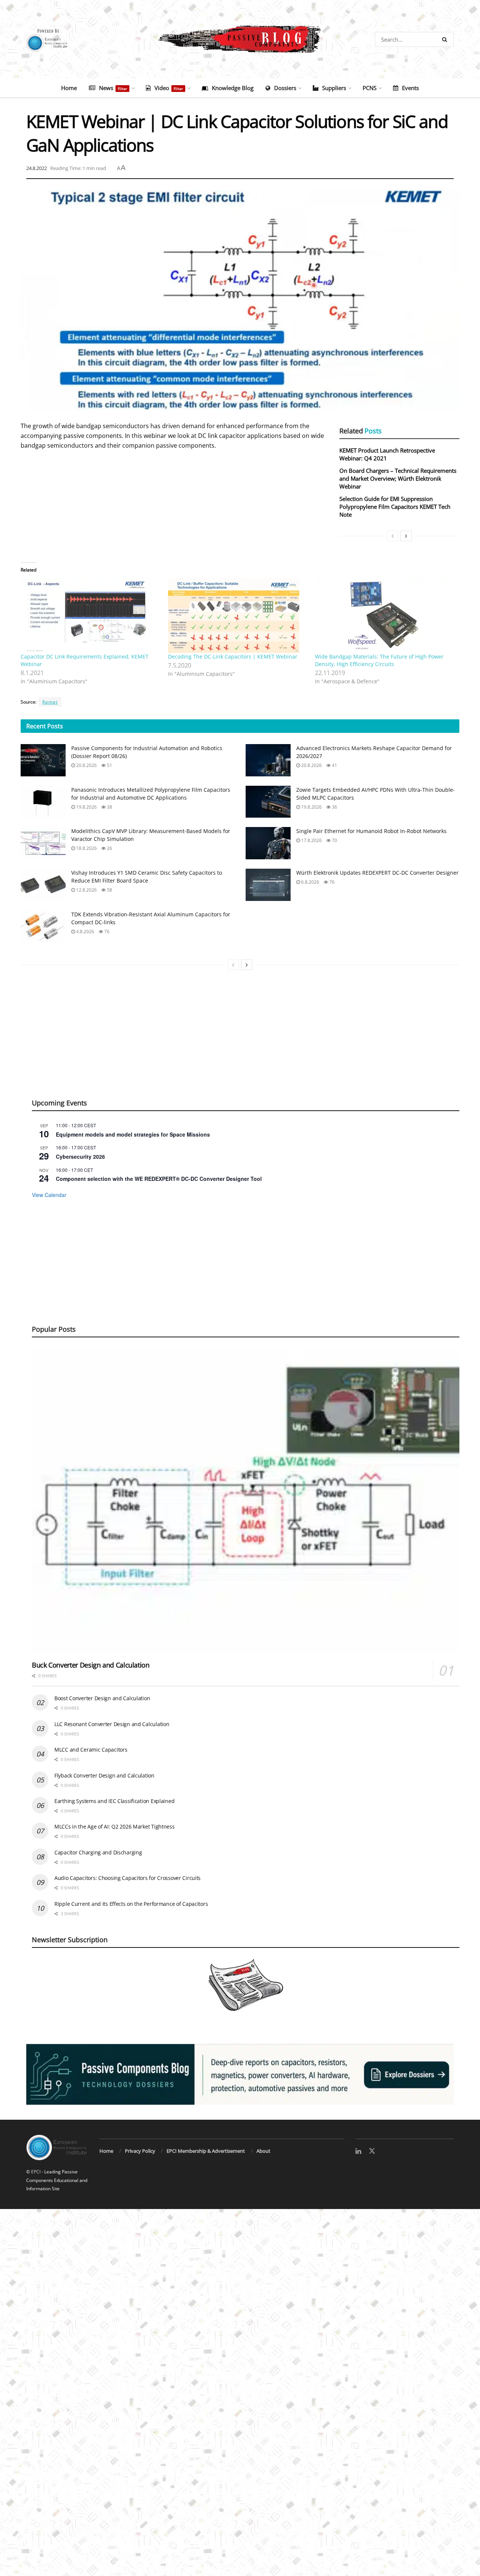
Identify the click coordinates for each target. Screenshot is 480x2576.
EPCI (36, 2172)
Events (410, 88)
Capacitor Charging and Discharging (98, 1852)
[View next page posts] (406, 536)
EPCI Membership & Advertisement (206, 2151)
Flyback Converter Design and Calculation (104, 1775)
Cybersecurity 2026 (80, 1156)
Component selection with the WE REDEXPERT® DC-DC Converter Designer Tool (159, 1179)
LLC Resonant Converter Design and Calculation (112, 1724)
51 (109, 765)
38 (109, 807)
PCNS (370, 88)
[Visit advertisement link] (240, 2074)
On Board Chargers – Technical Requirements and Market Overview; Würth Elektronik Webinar (398, 478)
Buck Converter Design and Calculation (91, 1665)
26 (109, 848)
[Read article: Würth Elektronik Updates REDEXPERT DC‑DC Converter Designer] (268, 885)
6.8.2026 (310, 882)
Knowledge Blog (233, 88)
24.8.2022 (37, 168)
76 (331, 882)
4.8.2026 (85, 932)
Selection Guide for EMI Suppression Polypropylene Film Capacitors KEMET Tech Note (395, 507)
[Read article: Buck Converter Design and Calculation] (246, 1502)
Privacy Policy (140, 2151)
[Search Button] (446, 39)
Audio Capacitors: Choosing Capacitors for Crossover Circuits (127, 1878)
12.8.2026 (86, 890)
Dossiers (285, 88)
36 (334, 807)
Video (169, 88)
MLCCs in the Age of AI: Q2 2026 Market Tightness (115, 1826)
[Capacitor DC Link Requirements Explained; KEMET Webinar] (91, 615)
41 (334, 765)
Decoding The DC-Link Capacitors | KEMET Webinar (233, 656)
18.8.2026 (86, 848)
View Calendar (49, 1195)
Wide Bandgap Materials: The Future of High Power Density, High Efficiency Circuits (379, 660)
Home (69, 88)
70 (334, 840)
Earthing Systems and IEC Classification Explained (114, 1801)
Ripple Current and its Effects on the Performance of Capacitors (131, 1904)
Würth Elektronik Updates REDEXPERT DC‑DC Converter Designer (377, 873)
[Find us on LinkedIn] (358, 2151)
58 (109, 890)
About (263, 2151)
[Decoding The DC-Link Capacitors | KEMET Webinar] (238, 615)
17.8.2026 (311, 840)
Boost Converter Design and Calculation (102, 1698)
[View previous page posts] (393, 536)
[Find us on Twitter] (372, 2151)
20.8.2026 (86, 765)
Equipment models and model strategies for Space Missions (133, 1134)
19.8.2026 (86, 807)
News (113, 88)
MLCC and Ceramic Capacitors (91, 1750)
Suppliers (334, 88)
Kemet (50, 702)
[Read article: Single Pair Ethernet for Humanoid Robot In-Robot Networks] (268, 843)
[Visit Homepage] (240, 39)
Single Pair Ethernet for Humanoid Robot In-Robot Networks (371, 831)
